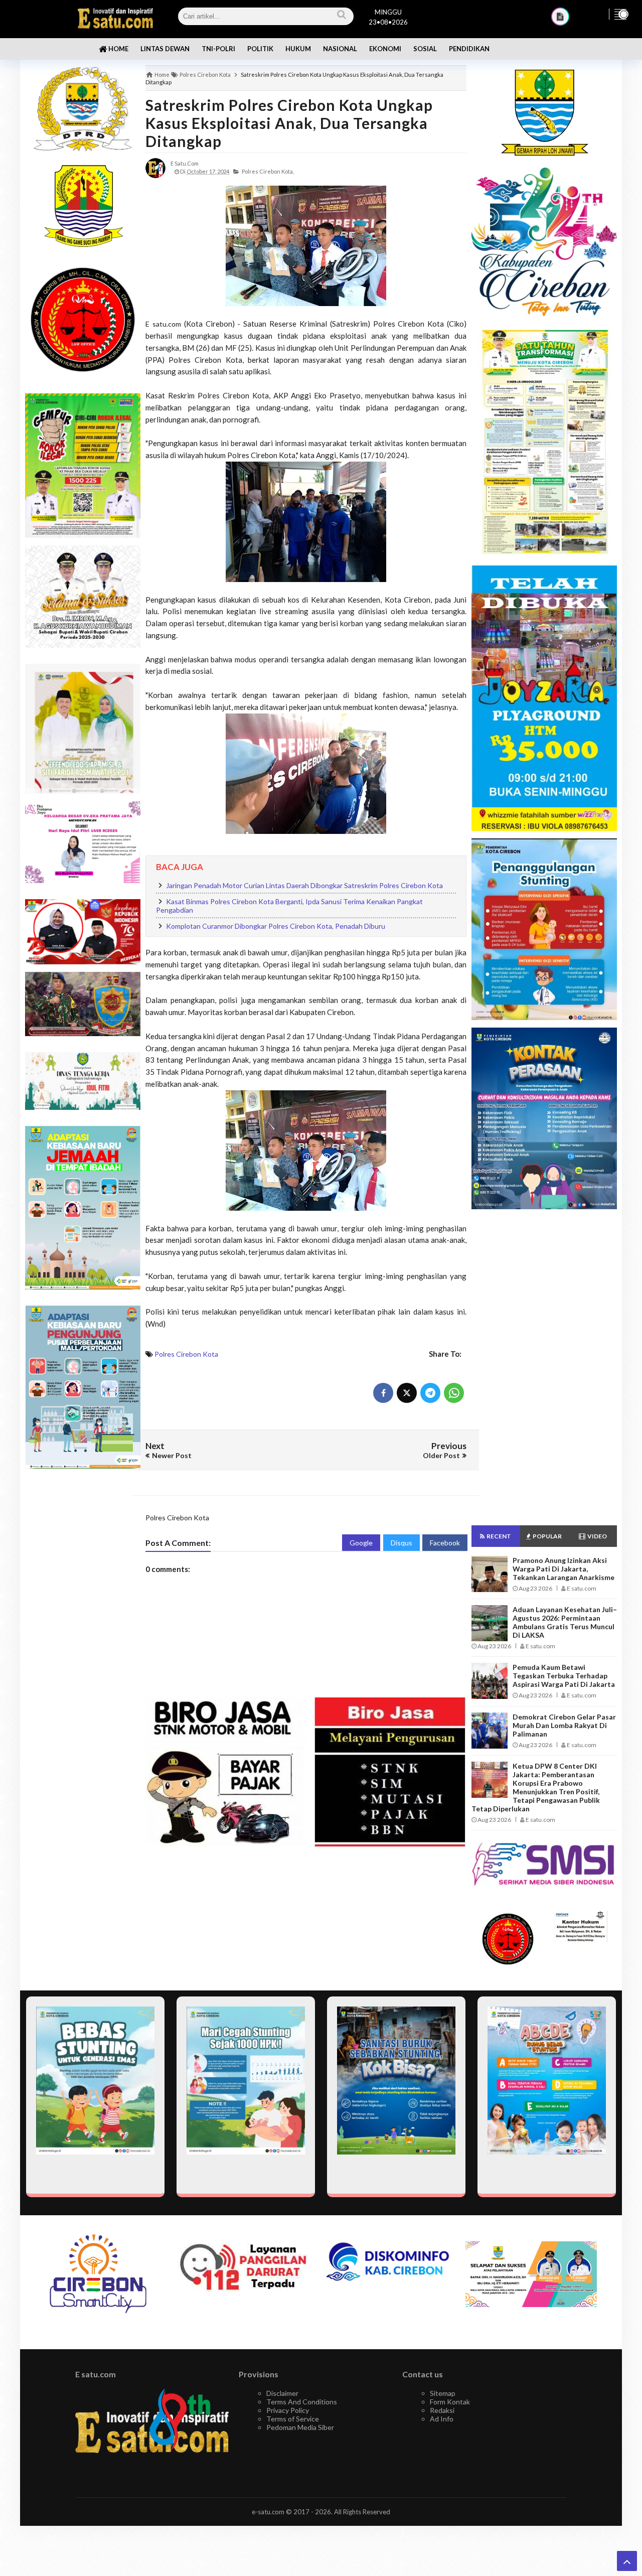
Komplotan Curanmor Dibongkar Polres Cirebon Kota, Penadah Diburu (276, 926)
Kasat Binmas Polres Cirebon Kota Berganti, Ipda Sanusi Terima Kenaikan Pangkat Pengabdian (289, 906)
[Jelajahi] (620, 14)
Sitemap (443, 2393)
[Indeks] (560, 17)
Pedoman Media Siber (300, 2427)
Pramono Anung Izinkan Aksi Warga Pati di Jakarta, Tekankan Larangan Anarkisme (564, 1569)
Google (361, 1543)
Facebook (445, 1543)
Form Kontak (450, 2402)
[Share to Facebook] (383, 1393)
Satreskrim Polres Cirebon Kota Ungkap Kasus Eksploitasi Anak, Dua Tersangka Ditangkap (289, 123)
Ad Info (442, 2419)
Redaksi (442, 2410)
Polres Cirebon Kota (186, 1354)
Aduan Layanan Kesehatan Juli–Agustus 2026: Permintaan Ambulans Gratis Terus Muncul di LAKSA (565, 1622)
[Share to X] (407, 1393)
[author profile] (155, 167)
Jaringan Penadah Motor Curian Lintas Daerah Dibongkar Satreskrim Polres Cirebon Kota (304, 885)
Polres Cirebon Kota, (268, 171)
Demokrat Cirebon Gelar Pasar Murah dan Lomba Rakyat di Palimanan (564, 1725)
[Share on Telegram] (430, 1393)
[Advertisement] (83, 1635)
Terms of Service (293, 2419)
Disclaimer (282, 2393)
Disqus (402, 1543)
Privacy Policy (288, 2410)
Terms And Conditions (302, 2402)
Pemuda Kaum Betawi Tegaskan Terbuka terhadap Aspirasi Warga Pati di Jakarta (564, 1676)
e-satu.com (268, 2512)
